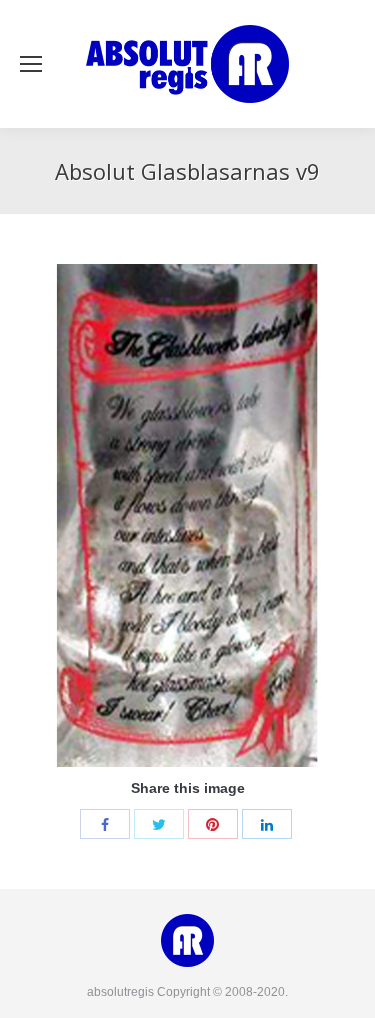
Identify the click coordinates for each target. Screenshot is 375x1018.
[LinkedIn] (267, 824)
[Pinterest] (213, 824)
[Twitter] (159, 824)
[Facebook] (105, 824)
